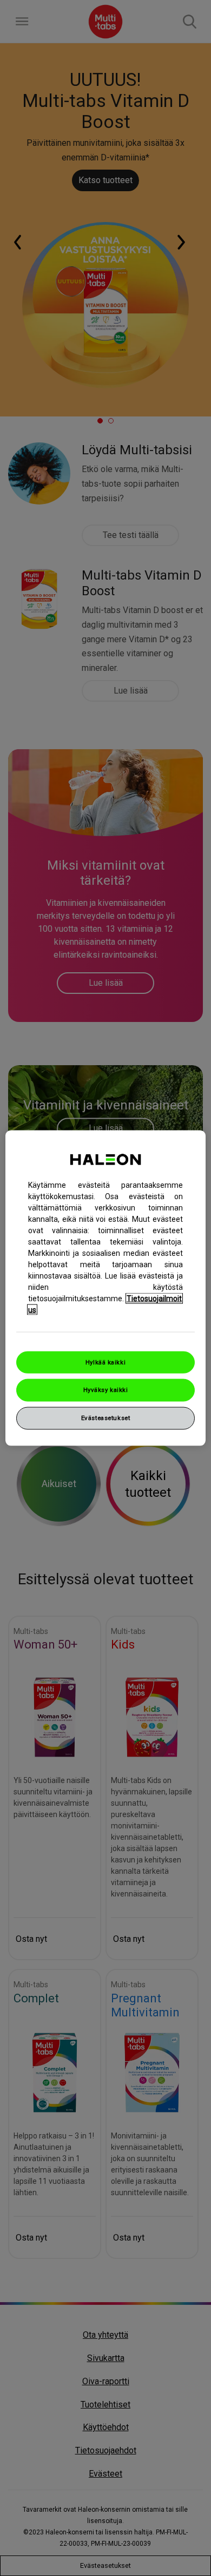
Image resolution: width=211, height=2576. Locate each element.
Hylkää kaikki (105, 1362)
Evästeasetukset (106, 1418)
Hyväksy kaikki (106, 1390)
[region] (106, 1288)
